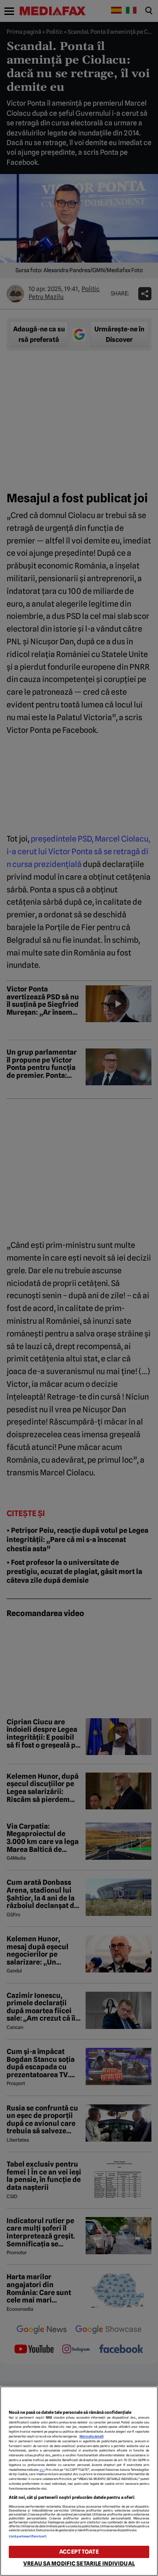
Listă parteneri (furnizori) (28, 2536)
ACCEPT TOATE (79, 2552)
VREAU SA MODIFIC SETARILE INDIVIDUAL (79, 2564)
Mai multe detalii (92, 2436)
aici (42, 2470)
